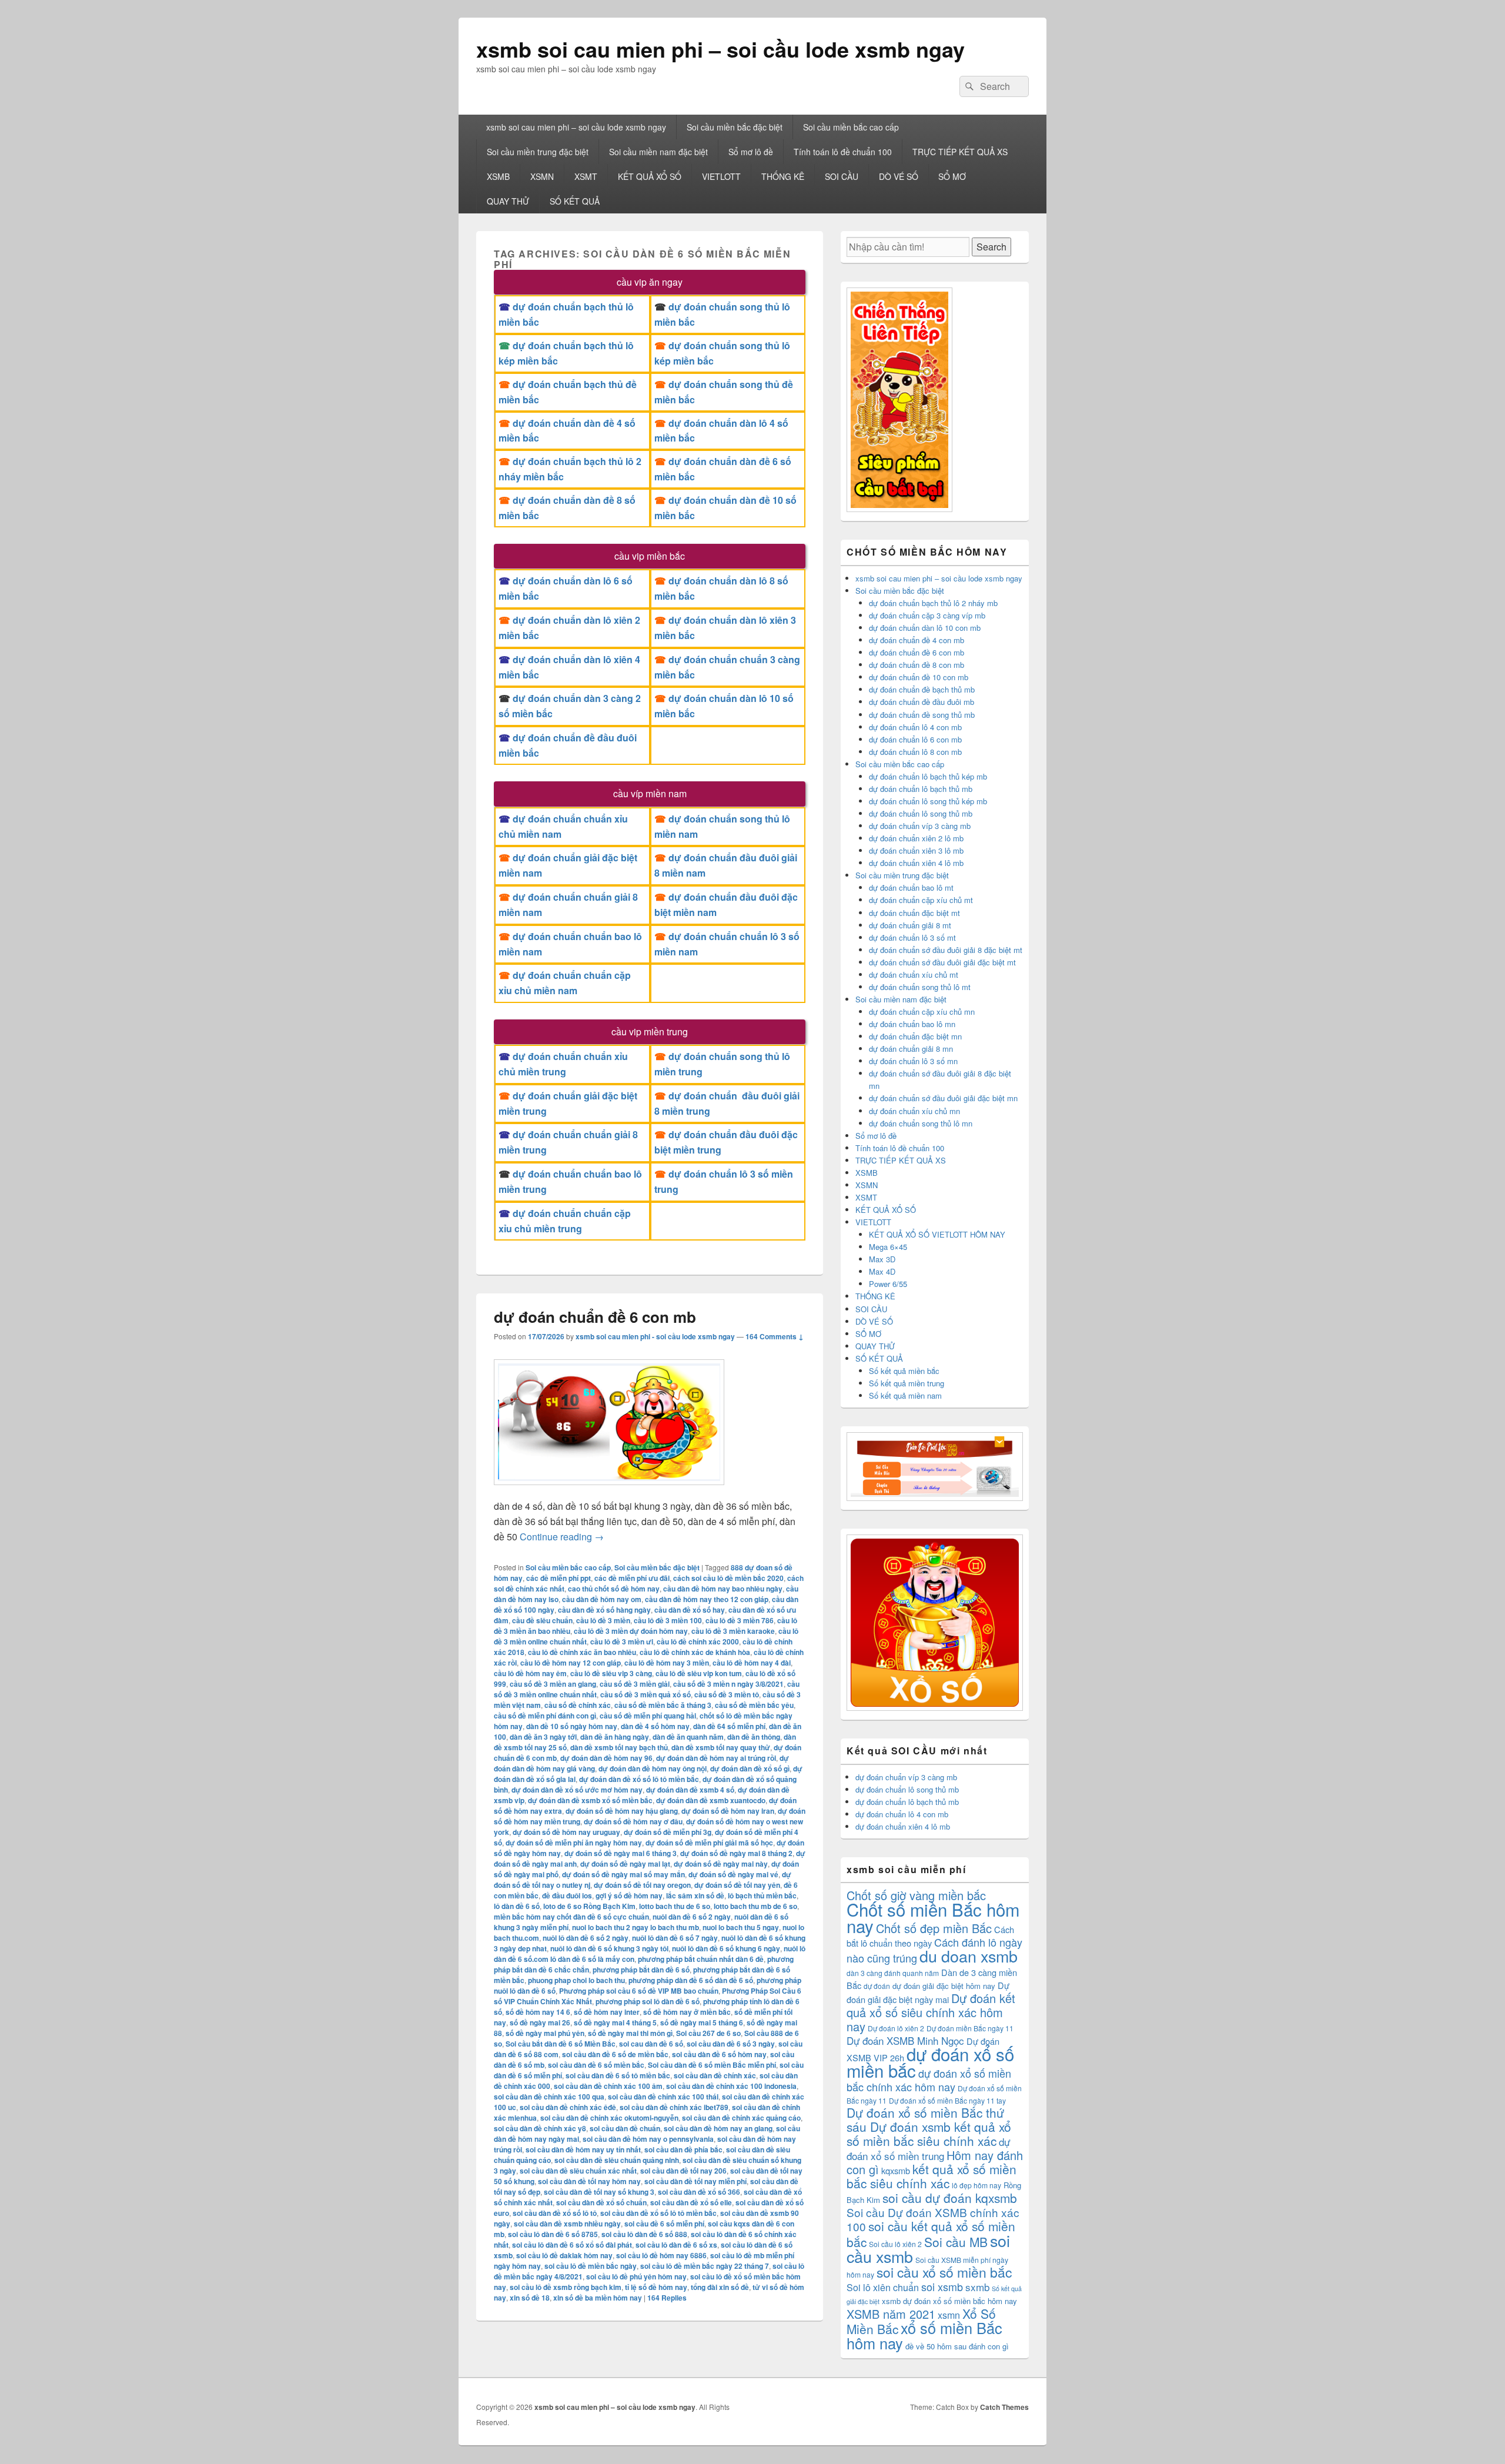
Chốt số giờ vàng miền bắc (916, 1895)
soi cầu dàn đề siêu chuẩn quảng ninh (617, 2160)
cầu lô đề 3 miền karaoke (733, 1631)
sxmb (977, 2287)
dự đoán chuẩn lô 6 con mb (915, 739)
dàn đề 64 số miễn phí (729, 1726)
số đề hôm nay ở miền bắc (687, 2012)
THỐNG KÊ (783, 176)
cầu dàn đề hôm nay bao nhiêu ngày (723, 1589)
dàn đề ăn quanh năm (688, 1737)
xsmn (949, 2315)
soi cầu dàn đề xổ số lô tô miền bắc (658, 2213)
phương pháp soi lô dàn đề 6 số (648, 2001)
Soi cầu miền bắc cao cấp (851, 127)
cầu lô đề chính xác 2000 (698, 1641)
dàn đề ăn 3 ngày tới (543, 1737)
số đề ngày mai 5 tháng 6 (702, 2022)
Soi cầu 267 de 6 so (708, 2033)
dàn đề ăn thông (754, 1737)
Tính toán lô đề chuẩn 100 (843, 152)
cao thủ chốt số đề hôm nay (614, 1589)
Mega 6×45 (888, 1247)
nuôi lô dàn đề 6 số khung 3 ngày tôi (609, 1948)
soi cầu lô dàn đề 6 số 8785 (553, 2234)
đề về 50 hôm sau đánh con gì (957, 2346)
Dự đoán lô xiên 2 (896, 2028)
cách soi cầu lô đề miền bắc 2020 (728, 1578)
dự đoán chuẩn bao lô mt (911, 887)
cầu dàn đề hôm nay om (602, 1599)
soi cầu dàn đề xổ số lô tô (555, 2213)
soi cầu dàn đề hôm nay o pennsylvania (648, 2139)
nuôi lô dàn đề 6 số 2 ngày (586, 1938)
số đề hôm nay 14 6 (538, 2012)
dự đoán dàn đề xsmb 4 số (690, 1790)
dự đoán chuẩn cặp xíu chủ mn (922, 1012)
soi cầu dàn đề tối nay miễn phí (695, 2181)
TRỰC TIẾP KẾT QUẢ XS (960, 152)
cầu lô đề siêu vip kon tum (699, 1673)
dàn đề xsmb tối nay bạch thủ (619, 1747)
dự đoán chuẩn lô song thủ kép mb (928, 801)
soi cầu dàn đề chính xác (715, 2075)
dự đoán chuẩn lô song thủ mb (921, 813)
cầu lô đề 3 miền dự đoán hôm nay (631, 1631)
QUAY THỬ (508, 201)
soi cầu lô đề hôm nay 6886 (661, 2255)
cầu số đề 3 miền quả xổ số (646, 1694)
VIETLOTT (721, 176)
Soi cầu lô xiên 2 (895, 2244)
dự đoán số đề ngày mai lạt (625, 1864)
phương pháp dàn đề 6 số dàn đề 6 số (691, 1980)
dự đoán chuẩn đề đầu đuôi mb (922, 702)
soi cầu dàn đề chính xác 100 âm (608, 2086)
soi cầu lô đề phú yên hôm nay (636, 2276)
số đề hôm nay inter (607, 2012)
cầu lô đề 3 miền (603, 1620)
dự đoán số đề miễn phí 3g (668, 1832)
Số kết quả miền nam (905, 1395)
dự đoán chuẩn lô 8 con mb (915, 752)
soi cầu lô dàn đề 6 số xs (676, 2245)
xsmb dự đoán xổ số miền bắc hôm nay (949, 2301)
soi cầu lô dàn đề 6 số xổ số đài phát (572, 2245)
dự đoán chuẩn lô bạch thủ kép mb (928, 776)
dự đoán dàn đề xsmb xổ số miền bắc (590, 1800)
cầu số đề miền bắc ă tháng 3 (663, 1705)
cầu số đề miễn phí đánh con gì (545, 1716)
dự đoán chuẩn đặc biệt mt (914, 913)
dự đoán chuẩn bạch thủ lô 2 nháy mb (933, 603)
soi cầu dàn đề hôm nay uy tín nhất (583, 2149)
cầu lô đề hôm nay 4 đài (752, 1663)
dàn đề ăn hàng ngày (615, 1737)
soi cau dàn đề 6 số (651, 2044)
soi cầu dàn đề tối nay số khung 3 (599, 2192)
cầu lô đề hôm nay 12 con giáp (571, 1663)
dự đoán (877, 1986)
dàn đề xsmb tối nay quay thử (721, 1747)
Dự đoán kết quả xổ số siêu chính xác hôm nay (931, 2012)
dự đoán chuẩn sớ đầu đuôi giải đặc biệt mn (943, 1098)
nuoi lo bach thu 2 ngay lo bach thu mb (636, 1927)
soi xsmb (942, 2286)
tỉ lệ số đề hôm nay (656, 2287)
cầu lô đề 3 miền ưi (622, 1641)
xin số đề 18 (530, 2298)
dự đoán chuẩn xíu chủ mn (914, 1111)
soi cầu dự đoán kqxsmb (950, 2198)
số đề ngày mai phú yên (545, 2033)
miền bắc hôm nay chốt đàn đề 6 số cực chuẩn (571, 1917)
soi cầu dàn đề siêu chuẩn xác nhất (578, 2171)
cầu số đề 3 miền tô (727, 1694)
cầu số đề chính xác (578, 1705)
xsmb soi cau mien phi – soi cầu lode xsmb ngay (720, 49)
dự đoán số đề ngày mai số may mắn (623, 1874)
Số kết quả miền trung (907, 1383)
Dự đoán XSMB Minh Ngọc (905, 2040)
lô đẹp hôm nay (976, 2185)
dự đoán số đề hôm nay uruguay (566, 1832)
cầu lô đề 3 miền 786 (740, 1620)
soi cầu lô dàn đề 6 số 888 (644, 2234)
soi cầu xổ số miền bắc (944, 2272)
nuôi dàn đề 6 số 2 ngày (692, 1917)
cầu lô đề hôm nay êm (530, 1673)
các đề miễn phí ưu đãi (632, 1578)
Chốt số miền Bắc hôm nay (933, 1917)
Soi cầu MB (956, 2242)
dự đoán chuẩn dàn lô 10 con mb (925, 628)
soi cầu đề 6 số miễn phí (664, 2224)
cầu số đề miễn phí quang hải (648, 1716)
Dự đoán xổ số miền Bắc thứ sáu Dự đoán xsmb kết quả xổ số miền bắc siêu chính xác (929, 2127)
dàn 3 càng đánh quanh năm (893, 1973)
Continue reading (562, 1537)
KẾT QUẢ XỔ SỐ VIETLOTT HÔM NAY (937, 1234)
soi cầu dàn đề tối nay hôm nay (589, 2181)
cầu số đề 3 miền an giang (553, 1684)
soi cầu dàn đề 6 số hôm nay (719, 2054)
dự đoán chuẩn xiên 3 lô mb (916, 850)
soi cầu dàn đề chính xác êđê (568, 2107)
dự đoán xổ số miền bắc (930, 2062)
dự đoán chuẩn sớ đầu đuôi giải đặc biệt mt (942, 962)
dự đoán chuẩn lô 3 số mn (913, 1061)
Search (991, 247)
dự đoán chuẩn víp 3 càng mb (920, 826)
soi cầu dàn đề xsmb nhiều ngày (567, 2224)
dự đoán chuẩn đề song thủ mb (922, 715)
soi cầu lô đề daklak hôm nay (564, 2255)
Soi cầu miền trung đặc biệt (538, 152)
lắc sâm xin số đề (695, 1895)
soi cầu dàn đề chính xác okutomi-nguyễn (609, 2118)
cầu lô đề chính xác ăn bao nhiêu (582, 1652)
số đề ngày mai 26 (540, 2022)
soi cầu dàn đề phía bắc (683, 2149)
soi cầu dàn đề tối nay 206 (683, 2171)
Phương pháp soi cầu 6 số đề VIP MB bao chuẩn (639, 1991)
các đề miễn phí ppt (558, 1578)
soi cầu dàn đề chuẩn (625, 2128)
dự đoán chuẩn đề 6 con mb (595, 1317)
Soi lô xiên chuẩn (883, 2287)
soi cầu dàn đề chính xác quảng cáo (741, 2118)
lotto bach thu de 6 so (675, 1906)
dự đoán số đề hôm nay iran (728, 1811)
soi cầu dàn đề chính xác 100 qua (549, 2097)
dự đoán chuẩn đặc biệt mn (915, 1036)
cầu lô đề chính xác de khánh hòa (695, 1652)
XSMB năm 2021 (891, 2314)
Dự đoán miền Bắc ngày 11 (970, 2028)
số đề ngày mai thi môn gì (630, 2033)
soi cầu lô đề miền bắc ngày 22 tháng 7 (705, 2266)
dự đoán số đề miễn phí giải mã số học (709, 1843)
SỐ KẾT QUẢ (575, 201)
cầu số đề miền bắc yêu (754, 1705)
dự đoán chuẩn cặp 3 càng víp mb (927, 615)
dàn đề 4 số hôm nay (655, 1726)
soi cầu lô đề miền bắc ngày (591, 2266)
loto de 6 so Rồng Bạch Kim (589, 1906)
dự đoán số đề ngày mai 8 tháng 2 (736, 1853)
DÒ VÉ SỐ (899, 176)
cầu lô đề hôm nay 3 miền (667, 1663)
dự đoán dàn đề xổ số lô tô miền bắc (639, 1779)
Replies (667, 2298)
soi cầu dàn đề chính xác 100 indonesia (731, 2086)
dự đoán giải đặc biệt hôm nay (944, 1986)
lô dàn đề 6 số (517, 1906)
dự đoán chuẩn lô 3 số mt (912, 937)
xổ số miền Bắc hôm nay (924, 2335)
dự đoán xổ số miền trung (928, 2149)
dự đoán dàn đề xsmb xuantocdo (711, 1800)
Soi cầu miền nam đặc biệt (658, 152)
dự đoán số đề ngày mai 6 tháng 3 (621, 1853)
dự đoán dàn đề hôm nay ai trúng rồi (716, 1758)
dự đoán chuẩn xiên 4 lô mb (916, 863)
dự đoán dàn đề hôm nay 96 (606, 1758)
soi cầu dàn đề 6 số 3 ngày (731, 2044)
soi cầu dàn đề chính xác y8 (540, 2128)
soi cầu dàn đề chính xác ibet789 (674, 2107)
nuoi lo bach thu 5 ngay (741, 1927)
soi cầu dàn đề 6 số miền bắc (596, 2065)
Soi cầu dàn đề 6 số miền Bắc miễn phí (712, 2065)
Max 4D (882, 1271)
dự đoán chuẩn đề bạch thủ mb (922, 689)
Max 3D (882, 1259)
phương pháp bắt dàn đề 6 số (641, 1970)
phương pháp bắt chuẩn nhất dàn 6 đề (701, 1959)
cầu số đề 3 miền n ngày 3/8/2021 (728, 1684)
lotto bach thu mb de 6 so (755, 1906)
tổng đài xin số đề (720, 2287)
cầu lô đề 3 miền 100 (668, 1620)
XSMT (586, 176)
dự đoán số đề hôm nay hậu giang (622, 1811)
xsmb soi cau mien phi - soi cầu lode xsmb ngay (655, 1336)
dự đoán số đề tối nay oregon (642, 1885)
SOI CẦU (842, 176)
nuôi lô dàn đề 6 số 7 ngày (675, 1938)
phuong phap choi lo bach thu (576, 1980)
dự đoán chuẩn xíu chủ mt (914, 974)
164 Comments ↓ (775, 1336)
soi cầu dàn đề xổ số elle (691, 2202)
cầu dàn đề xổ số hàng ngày (604, 1610)
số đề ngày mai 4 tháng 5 (615, 2022)
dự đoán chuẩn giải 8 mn (911, 1049)
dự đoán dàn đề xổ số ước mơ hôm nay (577, 1790)
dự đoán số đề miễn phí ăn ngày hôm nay (574, 1843)
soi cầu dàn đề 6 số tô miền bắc (618, 2075)
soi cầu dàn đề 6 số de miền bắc (615, 2054)
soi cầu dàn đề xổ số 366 (699, 2192)
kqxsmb (896, 2170)
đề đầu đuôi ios (567, 1895)
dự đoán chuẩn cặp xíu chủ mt (921, 900)
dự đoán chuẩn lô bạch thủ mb (921, 789)
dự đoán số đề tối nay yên (737, 1885)
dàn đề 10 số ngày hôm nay (572, 1726)
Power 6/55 (888, 1284)
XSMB (498, 176)
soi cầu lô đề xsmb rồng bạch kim (566, 2287)
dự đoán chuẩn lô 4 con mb (915, 727)
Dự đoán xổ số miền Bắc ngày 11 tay (947, 2100)
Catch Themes (1004, 2407)
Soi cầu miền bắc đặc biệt (735, 127)
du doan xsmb (969, 1956)
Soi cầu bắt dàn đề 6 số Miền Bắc (561, 2044)
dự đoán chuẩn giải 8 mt (910, 925)
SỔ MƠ (952, 176)
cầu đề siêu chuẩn (542, 1620)
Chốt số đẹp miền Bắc (934, 1928)
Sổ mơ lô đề (751, 152)
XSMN (542, 176)
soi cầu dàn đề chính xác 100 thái (663, 2097)
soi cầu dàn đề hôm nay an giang (718, 2128)
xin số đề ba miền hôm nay (598, 2298)
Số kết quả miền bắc (904, 1371)
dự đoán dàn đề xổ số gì (750, 1768)
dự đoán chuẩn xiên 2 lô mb (916, 838)
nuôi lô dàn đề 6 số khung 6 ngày (726, 1948)
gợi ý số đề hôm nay (629, 1895)
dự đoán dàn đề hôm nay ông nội (653, 1768)
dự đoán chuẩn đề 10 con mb (919, 677)
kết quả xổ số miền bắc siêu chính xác (932, 2176)
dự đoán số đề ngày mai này (721, 1864)
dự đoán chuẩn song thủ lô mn (921, 1123)
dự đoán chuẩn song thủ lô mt (920, 987)
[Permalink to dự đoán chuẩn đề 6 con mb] (609, 1491)
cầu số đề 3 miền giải (635, 1684)
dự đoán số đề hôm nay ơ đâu (633, 1821)
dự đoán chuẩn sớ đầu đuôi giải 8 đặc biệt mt (946, 950)
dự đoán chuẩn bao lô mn (912, 1024)
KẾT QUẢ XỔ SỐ (650, 176)
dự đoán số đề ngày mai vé (733, 1874)
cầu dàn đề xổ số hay (690, 1610)
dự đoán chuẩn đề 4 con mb (917, 640)
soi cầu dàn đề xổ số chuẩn (601, 2202)
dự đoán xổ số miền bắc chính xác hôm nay (929, 2080)
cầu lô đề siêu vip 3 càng (611, 1673)
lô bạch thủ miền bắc (762, 1895)
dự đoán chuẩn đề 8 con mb (917, 665)
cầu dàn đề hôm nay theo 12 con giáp (707, 1599)
